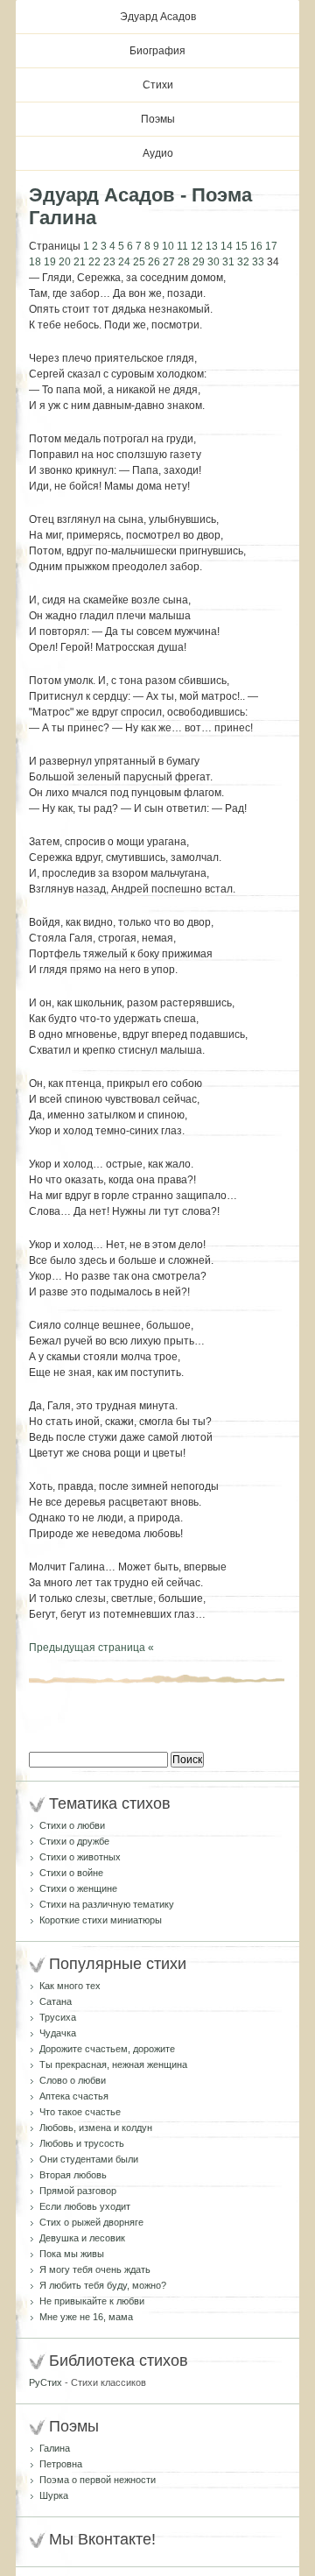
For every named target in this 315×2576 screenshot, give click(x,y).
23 (109, 262)
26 (154, 262)
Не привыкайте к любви (92, 2301)
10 (168, 246)
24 (124, 262)
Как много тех (70, 1986)
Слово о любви (73, 2080)
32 (243, 262)
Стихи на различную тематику (107, 1904)
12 (197, 246)
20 (65, 262)
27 (169, 262)
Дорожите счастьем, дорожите (107, 2049)
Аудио (158, 153)
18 (35, 262)
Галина (55, 2448)
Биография (157, 51)
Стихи (158, 85)
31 (228, 262)
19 (50, 262)
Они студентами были (89, 2159)
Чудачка (58, 2033)
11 (182, 246)
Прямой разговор (78, 2191)
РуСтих (45, 2382)
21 (80, 262)
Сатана (56, 2001)
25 (139, 262)
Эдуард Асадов (158, 17)
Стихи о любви (72, 1825)
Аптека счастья (74, 2096)
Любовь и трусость (82, 2143)
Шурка (54, 2495)
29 (199, 262)
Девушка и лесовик (82, 2238)
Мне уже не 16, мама (86, 2317)
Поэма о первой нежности (98, 2480)
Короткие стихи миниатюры (101, 1920)
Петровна (61, 2464)
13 (212, 246)
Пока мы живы (72, 2254)
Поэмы (158, 119)
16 (256, 246)
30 (213, 262)
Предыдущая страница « (91, 1648)
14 (227, 246)
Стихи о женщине (78, 1888)
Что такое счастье (80, 2112)
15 (241, 246)
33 (258, 262)
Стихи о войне (71, 1873)
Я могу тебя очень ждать (95, 2269)
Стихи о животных (80, 1857)
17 (271, 246)
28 (184, 262)
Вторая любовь (73, 2175)
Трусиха (58, 2017)
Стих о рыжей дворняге (91, 2222)
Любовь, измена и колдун (96, 2128)
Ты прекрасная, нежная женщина (113, 2064)
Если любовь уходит (85, 2206)
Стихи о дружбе (74, 1841)
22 (94, 262)
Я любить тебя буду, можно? (103, 2285)
